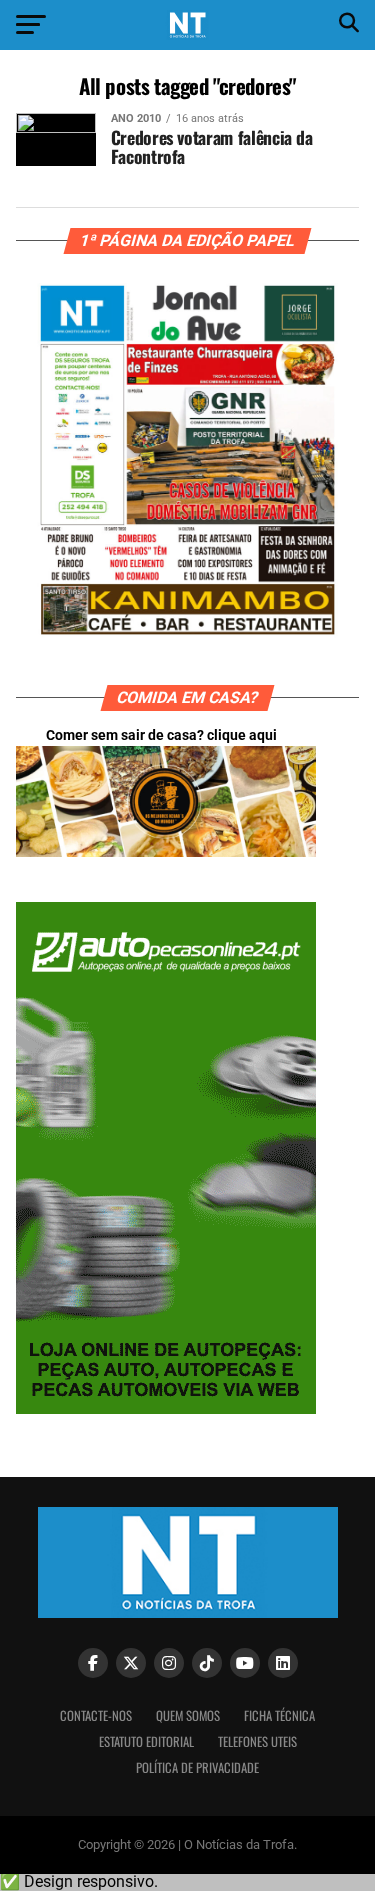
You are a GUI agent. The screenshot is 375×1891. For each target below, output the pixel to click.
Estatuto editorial (146, 1741)
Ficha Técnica (279, 1715)
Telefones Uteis (257, 1741)
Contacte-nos (96, 1715)
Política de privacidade (197, 1767)
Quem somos (188, 1715)
